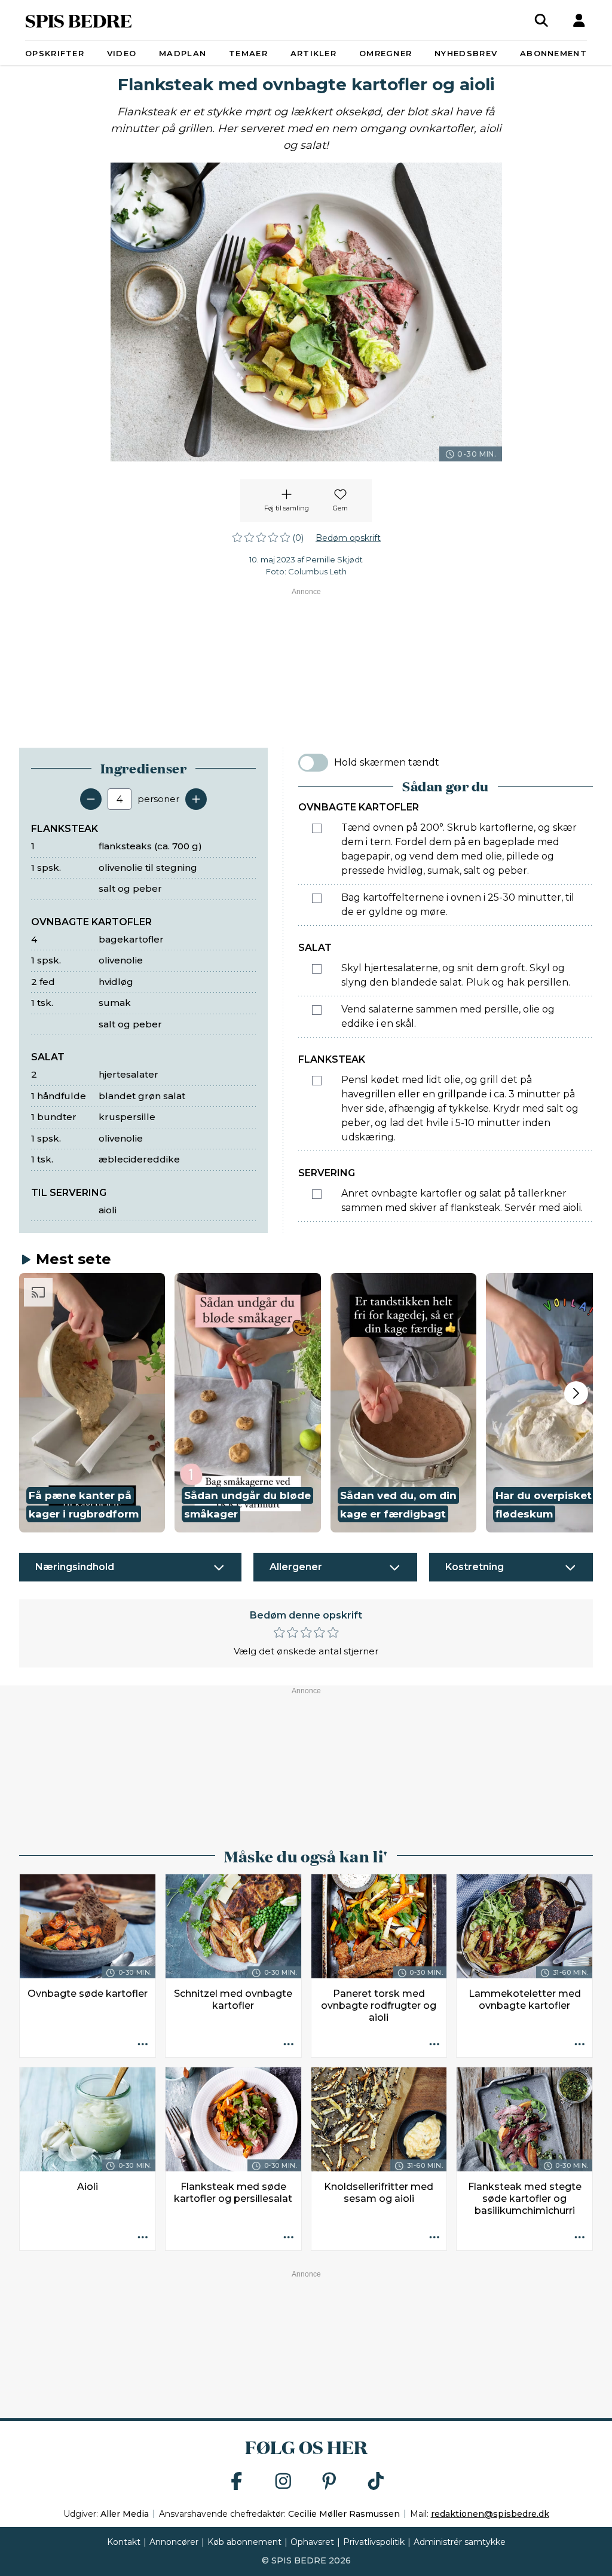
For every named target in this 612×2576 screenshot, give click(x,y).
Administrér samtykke (460, 2542)
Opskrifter (55, 53)
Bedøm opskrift (348, 538)
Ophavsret (312, 2542)
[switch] (313, 763)
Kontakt (124, 2542)
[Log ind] (579, 20)
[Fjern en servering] (91, 799)
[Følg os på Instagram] (283, 2482)
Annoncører (174, 2542)
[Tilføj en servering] (196, 799)
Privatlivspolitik (374, 2542)
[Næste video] (576, 1393)
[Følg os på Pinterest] (329, 2482)
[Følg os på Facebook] (237, 2482)
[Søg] (541, 20)
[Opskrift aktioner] (143, 2045)
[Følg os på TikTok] (376, 2482)
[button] (92, 1403)
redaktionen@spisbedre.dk (490, 2514)
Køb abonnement (244, 2542)
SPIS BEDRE (79, 20)
